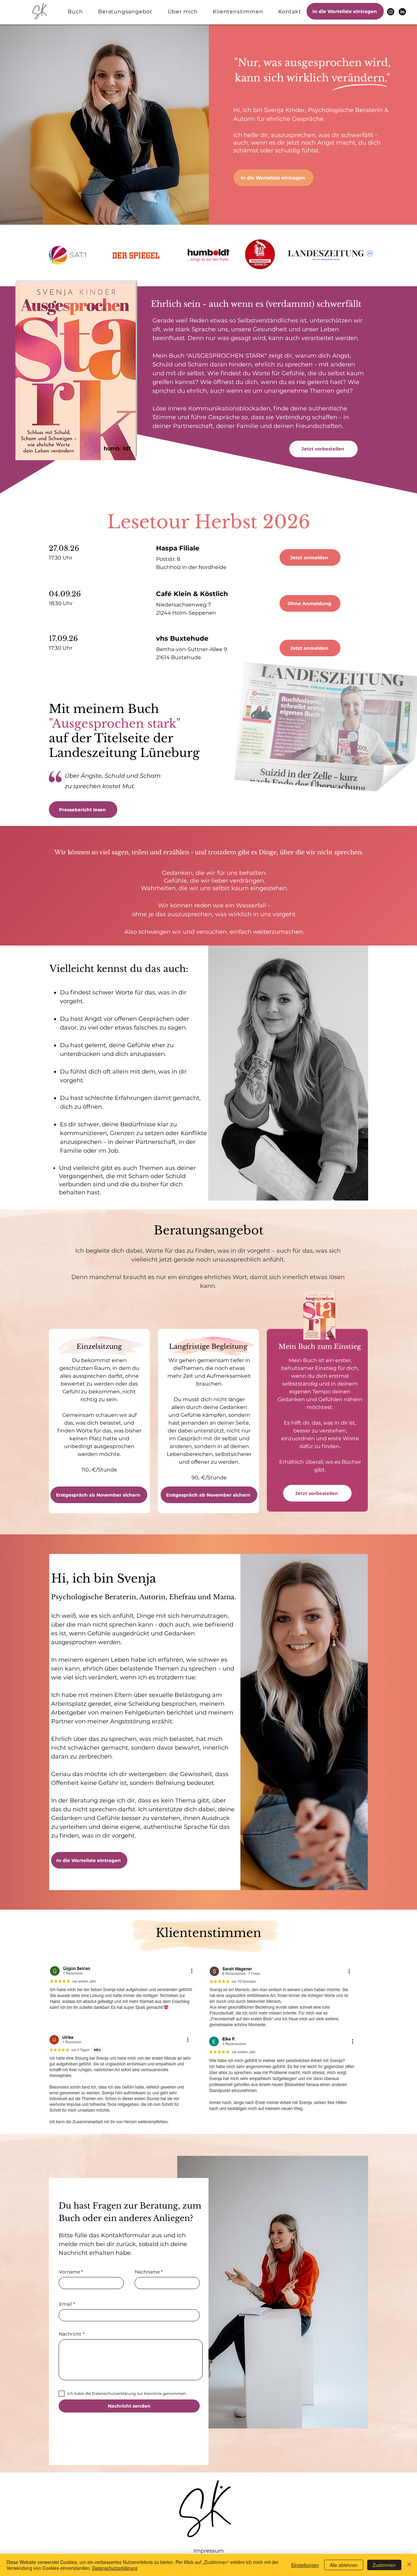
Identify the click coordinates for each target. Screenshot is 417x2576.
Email (65, 2304)
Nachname (147, 2272)
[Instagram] (391, 12)
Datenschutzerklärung (115, 2568)
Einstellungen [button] (305, 2565)
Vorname (69, 2272)
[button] (345, 11)
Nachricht (70, 2334)
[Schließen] (409, 2565)
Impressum (209, 2551)
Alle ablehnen (344, 2565)
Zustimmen (384, 2565)
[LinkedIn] (402, 12)
